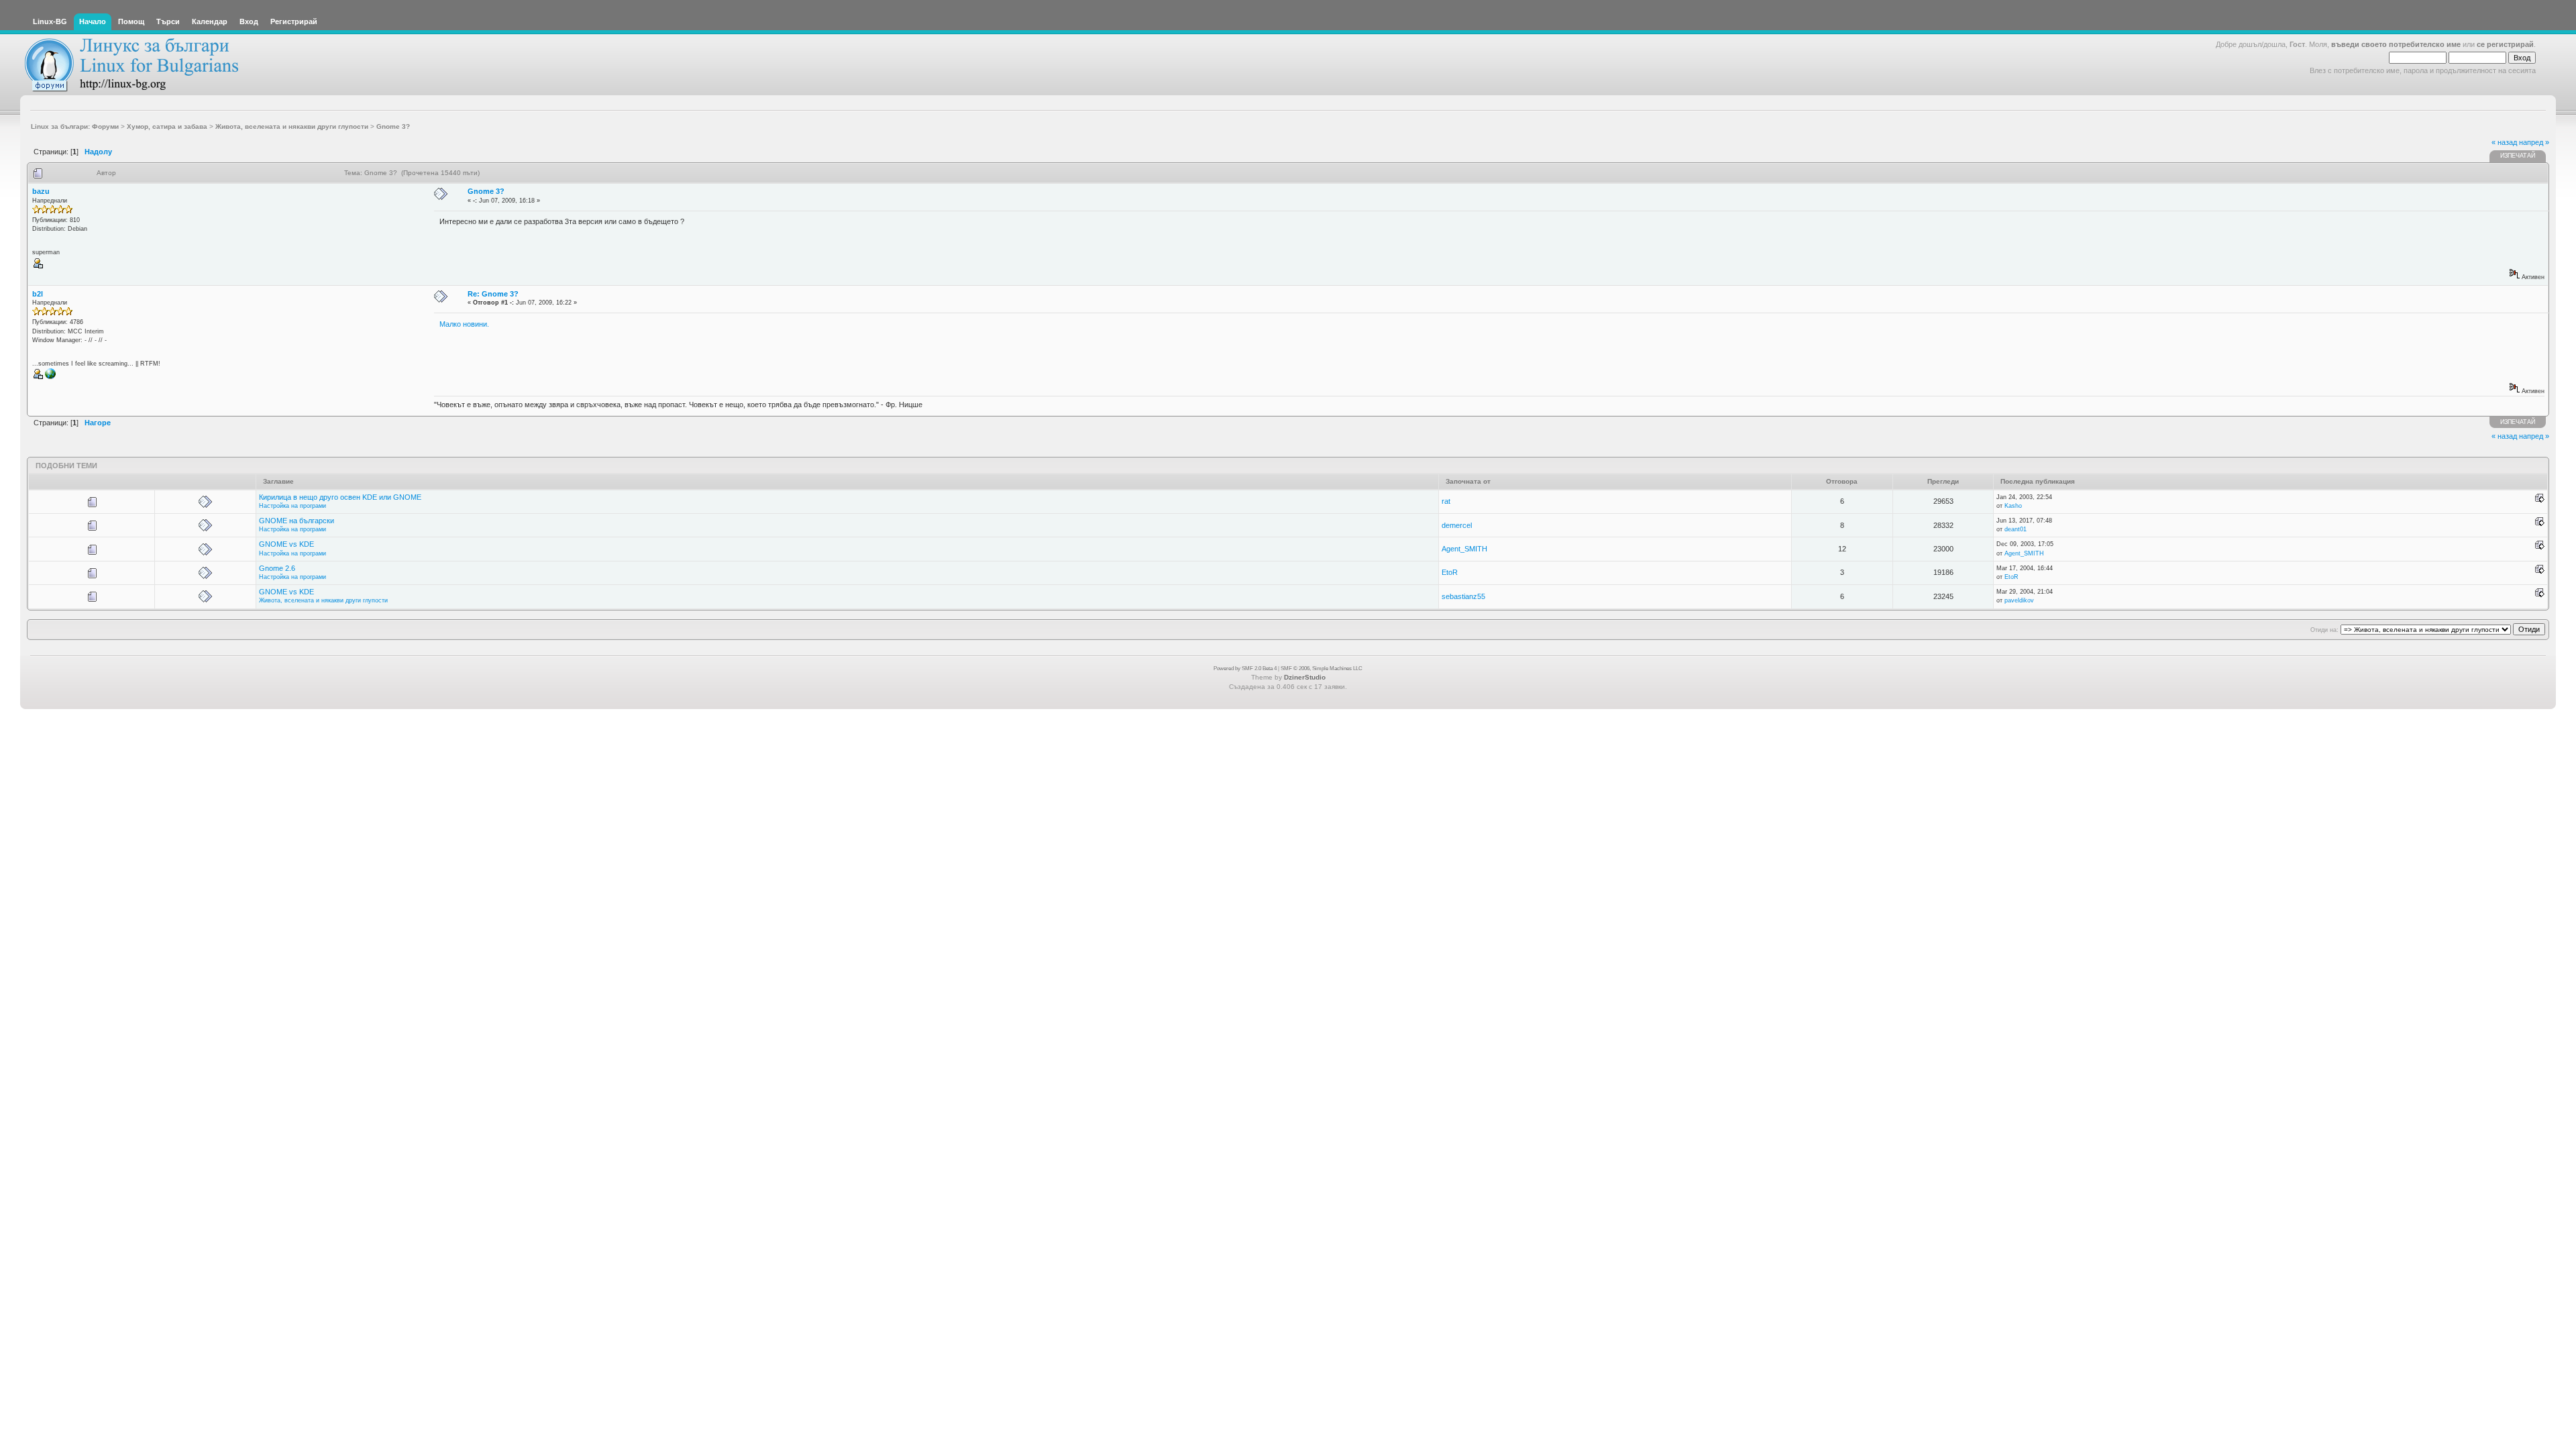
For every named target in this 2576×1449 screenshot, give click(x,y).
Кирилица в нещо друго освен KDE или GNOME (340, 497)
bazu (41, 191)
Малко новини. (464, 324)
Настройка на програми (292, 506)
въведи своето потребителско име (2396, 44)
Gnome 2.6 (277, 568)
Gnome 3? (486, 191)
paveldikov (2019, 600)
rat (1446, 501)
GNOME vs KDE (286, 544)
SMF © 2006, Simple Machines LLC (1322, 668)
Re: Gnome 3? (493, 294)
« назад (2504, 142)
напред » (2534, 142)
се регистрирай (2505, 44)
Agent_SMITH (1464, 549)
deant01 (2016, 529)
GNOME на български (297, 521)
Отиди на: (2324, 630)
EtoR (1450, 572)
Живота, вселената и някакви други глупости (323, 600)
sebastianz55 (1463, 596)
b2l (38, 294)
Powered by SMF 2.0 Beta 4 (1245, 668)
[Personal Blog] (50, 377)
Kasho (2013, 506)
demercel (1457, 525)
